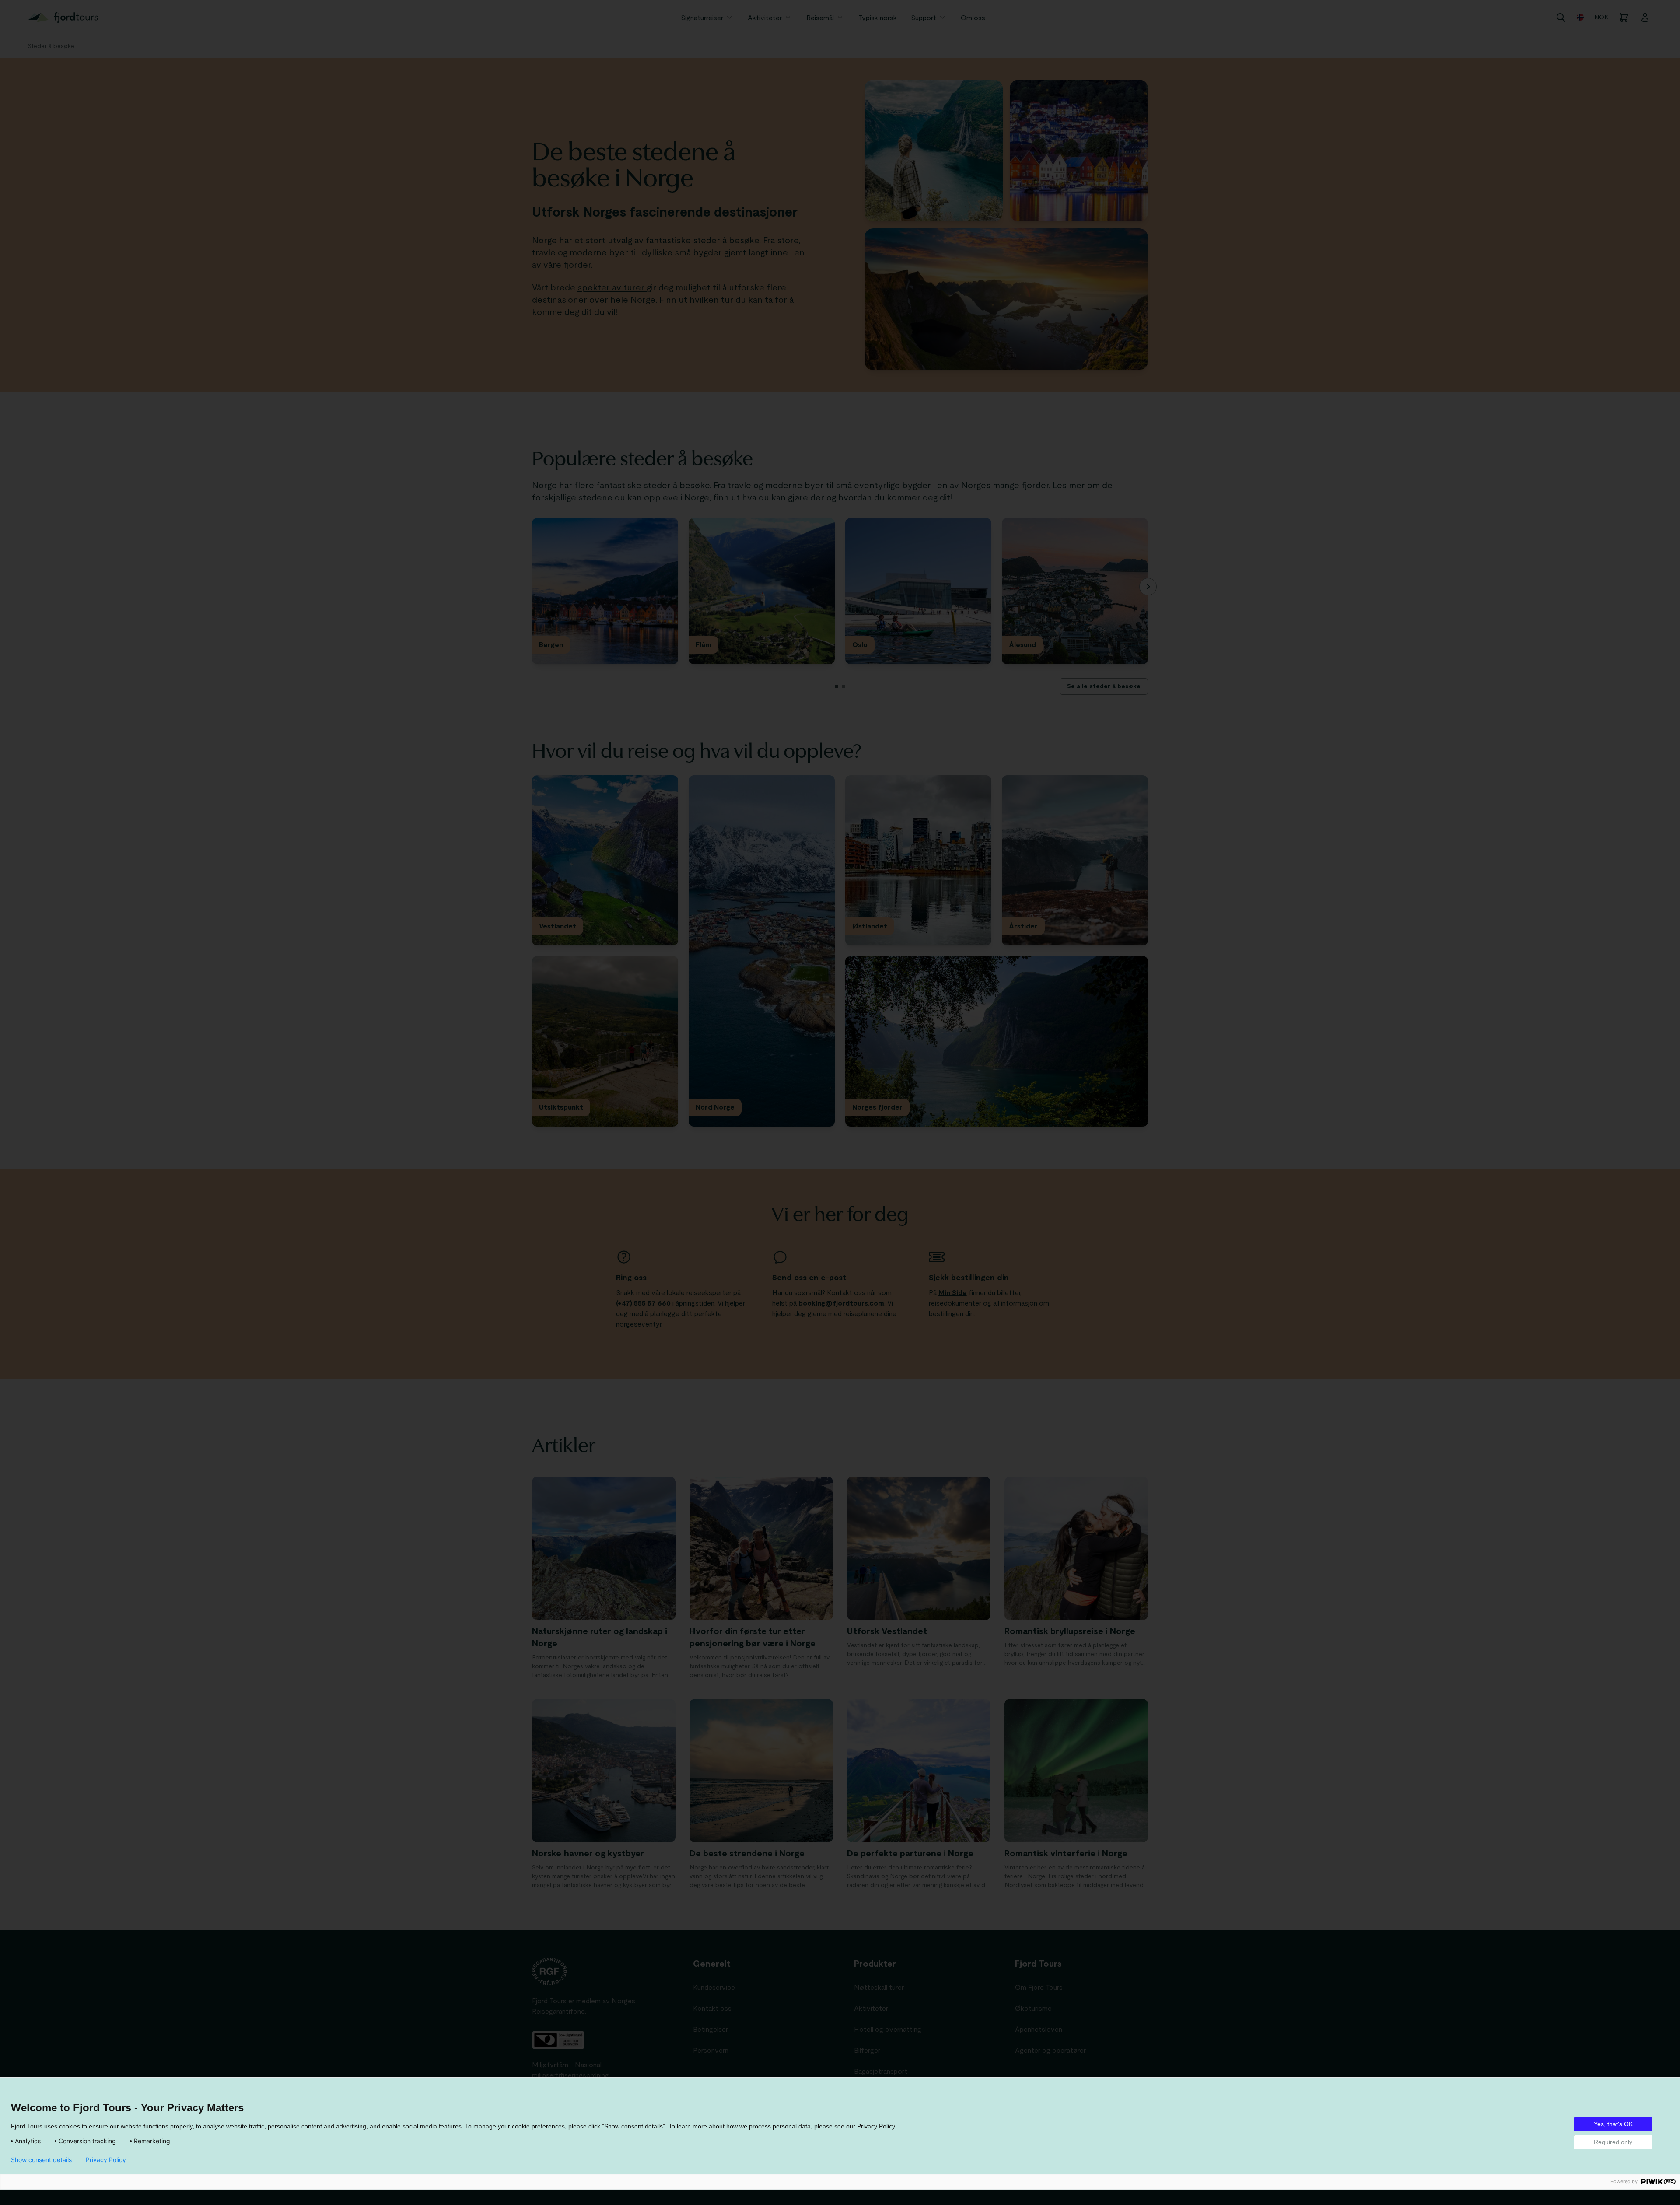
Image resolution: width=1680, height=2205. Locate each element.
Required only (1613, 2142)
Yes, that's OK (1613, 2124)
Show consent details (41, 2160)
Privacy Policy (106, 2160)
